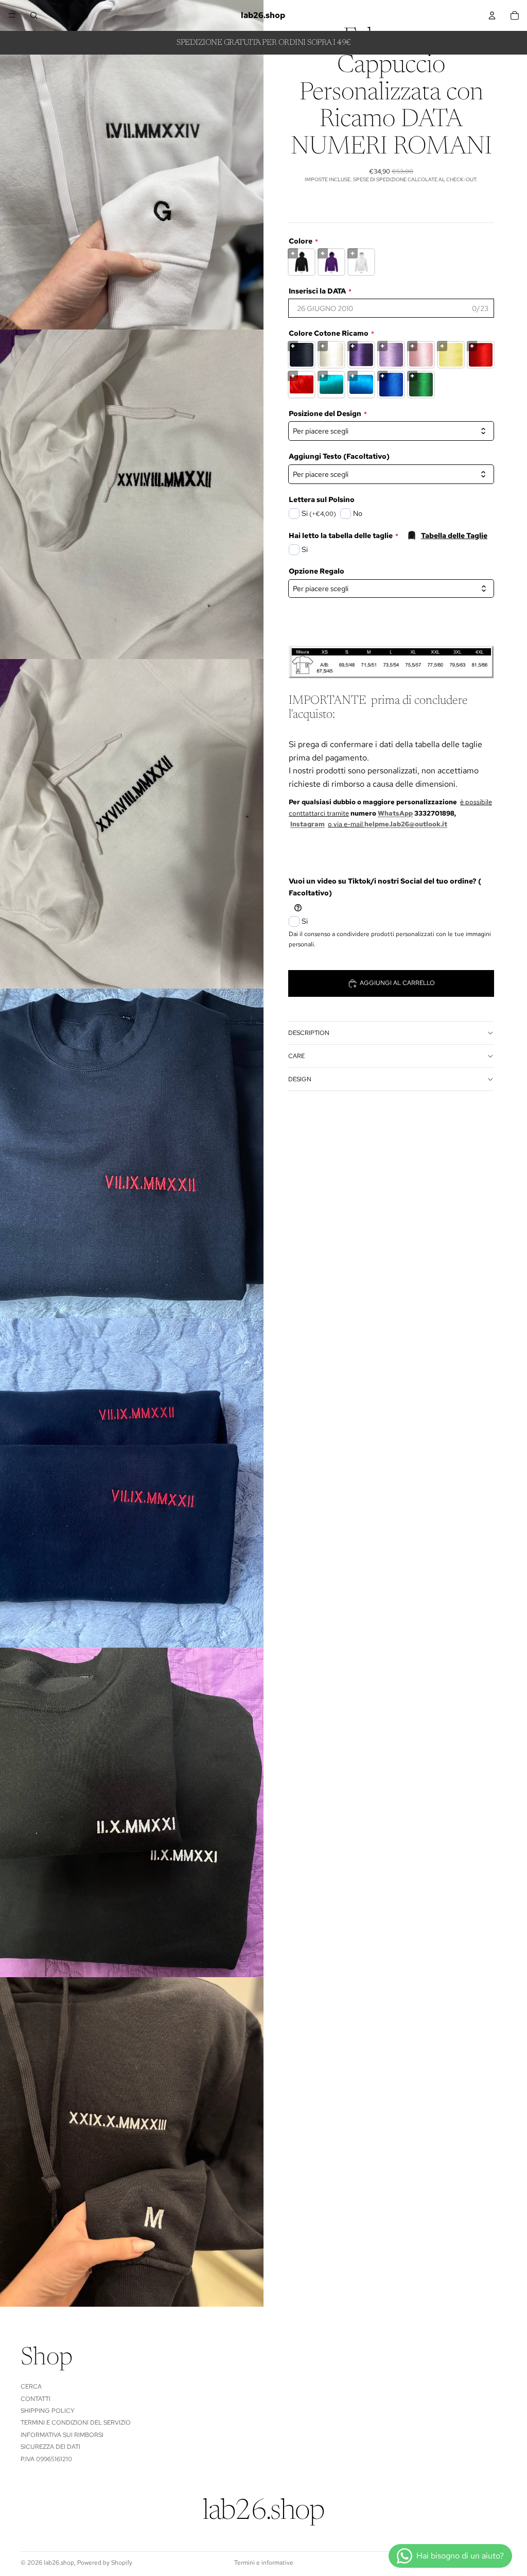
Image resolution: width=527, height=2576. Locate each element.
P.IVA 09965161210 (46, 2459)
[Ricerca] (34, 15)
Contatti (36, 2399)
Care (296, 1056)
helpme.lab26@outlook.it (406, 824)
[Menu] (12, 15)
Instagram (308, 824)
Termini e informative (264, 2563)
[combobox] (391, 589)
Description (309, 1033)
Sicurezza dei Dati (50, 2447)
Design (300, 1079)
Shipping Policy (48, 2411)
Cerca (31, 2387)
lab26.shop (59, 2563)
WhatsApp (395, 813)
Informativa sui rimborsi (62, 2435)
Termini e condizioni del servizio (76, 2423)
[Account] (492, 15)
